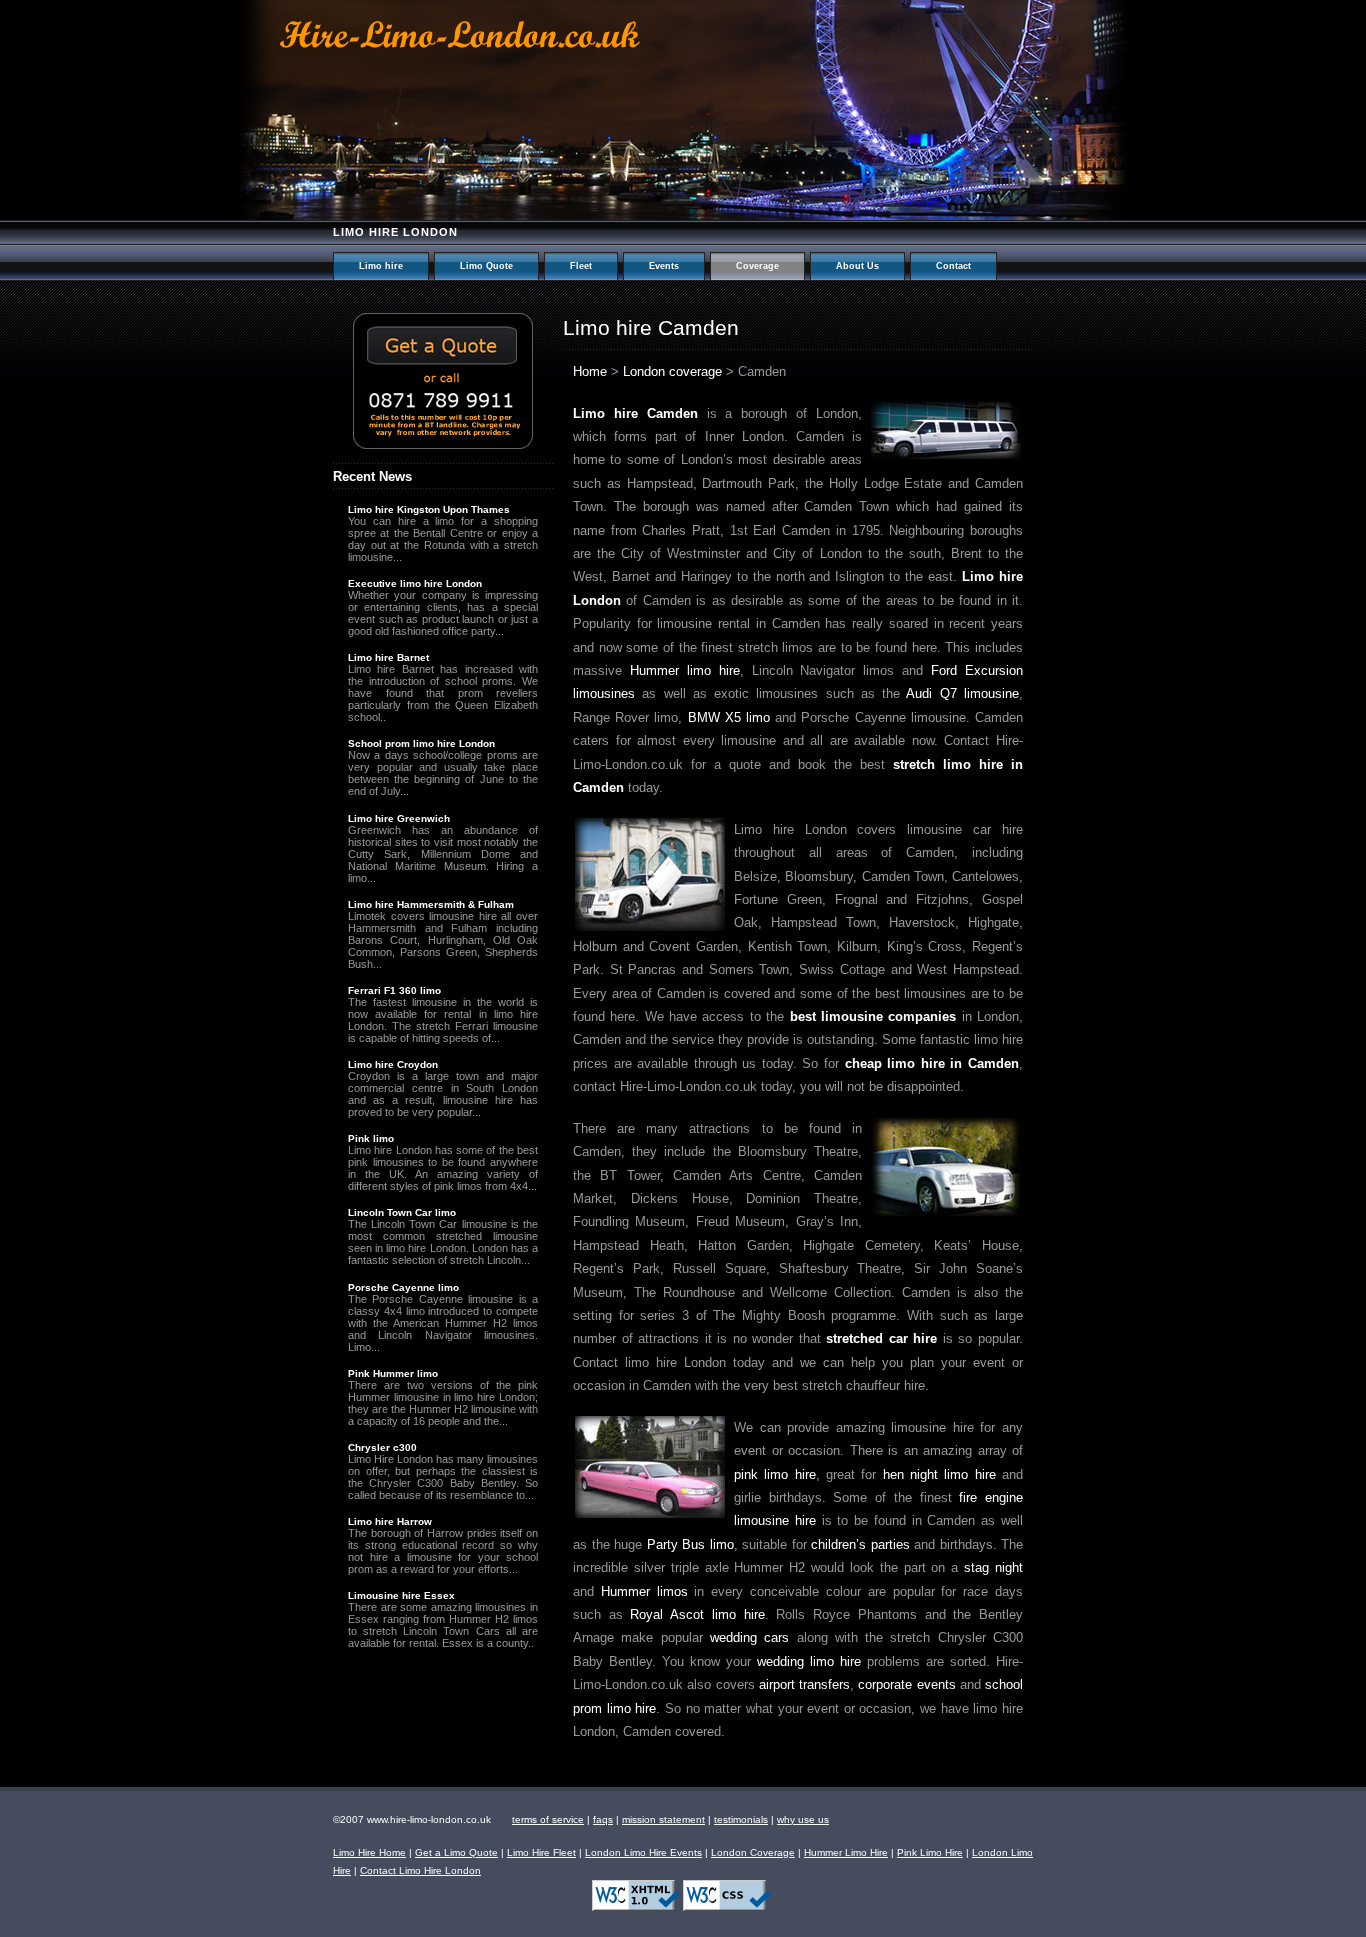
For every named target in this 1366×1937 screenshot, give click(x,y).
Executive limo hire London (415, 583)
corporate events (906, 1684)
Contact (953, 266)
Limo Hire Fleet (541, 1852)
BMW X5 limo (729, 717)
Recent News (372, 476)
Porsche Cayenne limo (403, 1287)
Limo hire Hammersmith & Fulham (431, 904)
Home (590, 371)
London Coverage (753, 1852)
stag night (993, 1567)
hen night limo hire (939, 1474)
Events (664, 266)
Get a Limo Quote (456, 1852)
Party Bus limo (690, 1544)
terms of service (548, 1819)
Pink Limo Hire (930, 1852)
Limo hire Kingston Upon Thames (429, 509)
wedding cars (749, 1637)
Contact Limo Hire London (420, 1870)
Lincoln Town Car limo (402, 1212)
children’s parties (860, 1544)
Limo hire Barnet (388, 657)
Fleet (581, 266)
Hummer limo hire (685, 670)
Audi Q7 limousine (962, 693)
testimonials (741, 1819)
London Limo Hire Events (643, 1852)
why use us (803, 1819)
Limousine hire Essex (401, 1595)
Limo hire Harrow (390, 1521)
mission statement (663, 1819)
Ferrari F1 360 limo (394, 990)
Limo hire (381, 266)
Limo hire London (395, 232)
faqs (603, 1819)
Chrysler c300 (382, 1447)
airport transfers (804, 1684)
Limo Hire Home (369, 1852)
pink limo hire (775, 1474)
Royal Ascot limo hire (697, 1614)
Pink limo (371, 1138)
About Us (857, 266)
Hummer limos (644, 1591)
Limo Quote (486, 266)
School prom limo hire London (421, 743)
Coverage (757, 266)
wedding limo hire (809, 1661)
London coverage (672, 371)
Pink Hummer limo (393, 1373)
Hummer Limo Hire (846, 1852)
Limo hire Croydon (393, 1064)
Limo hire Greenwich (399, 818)
